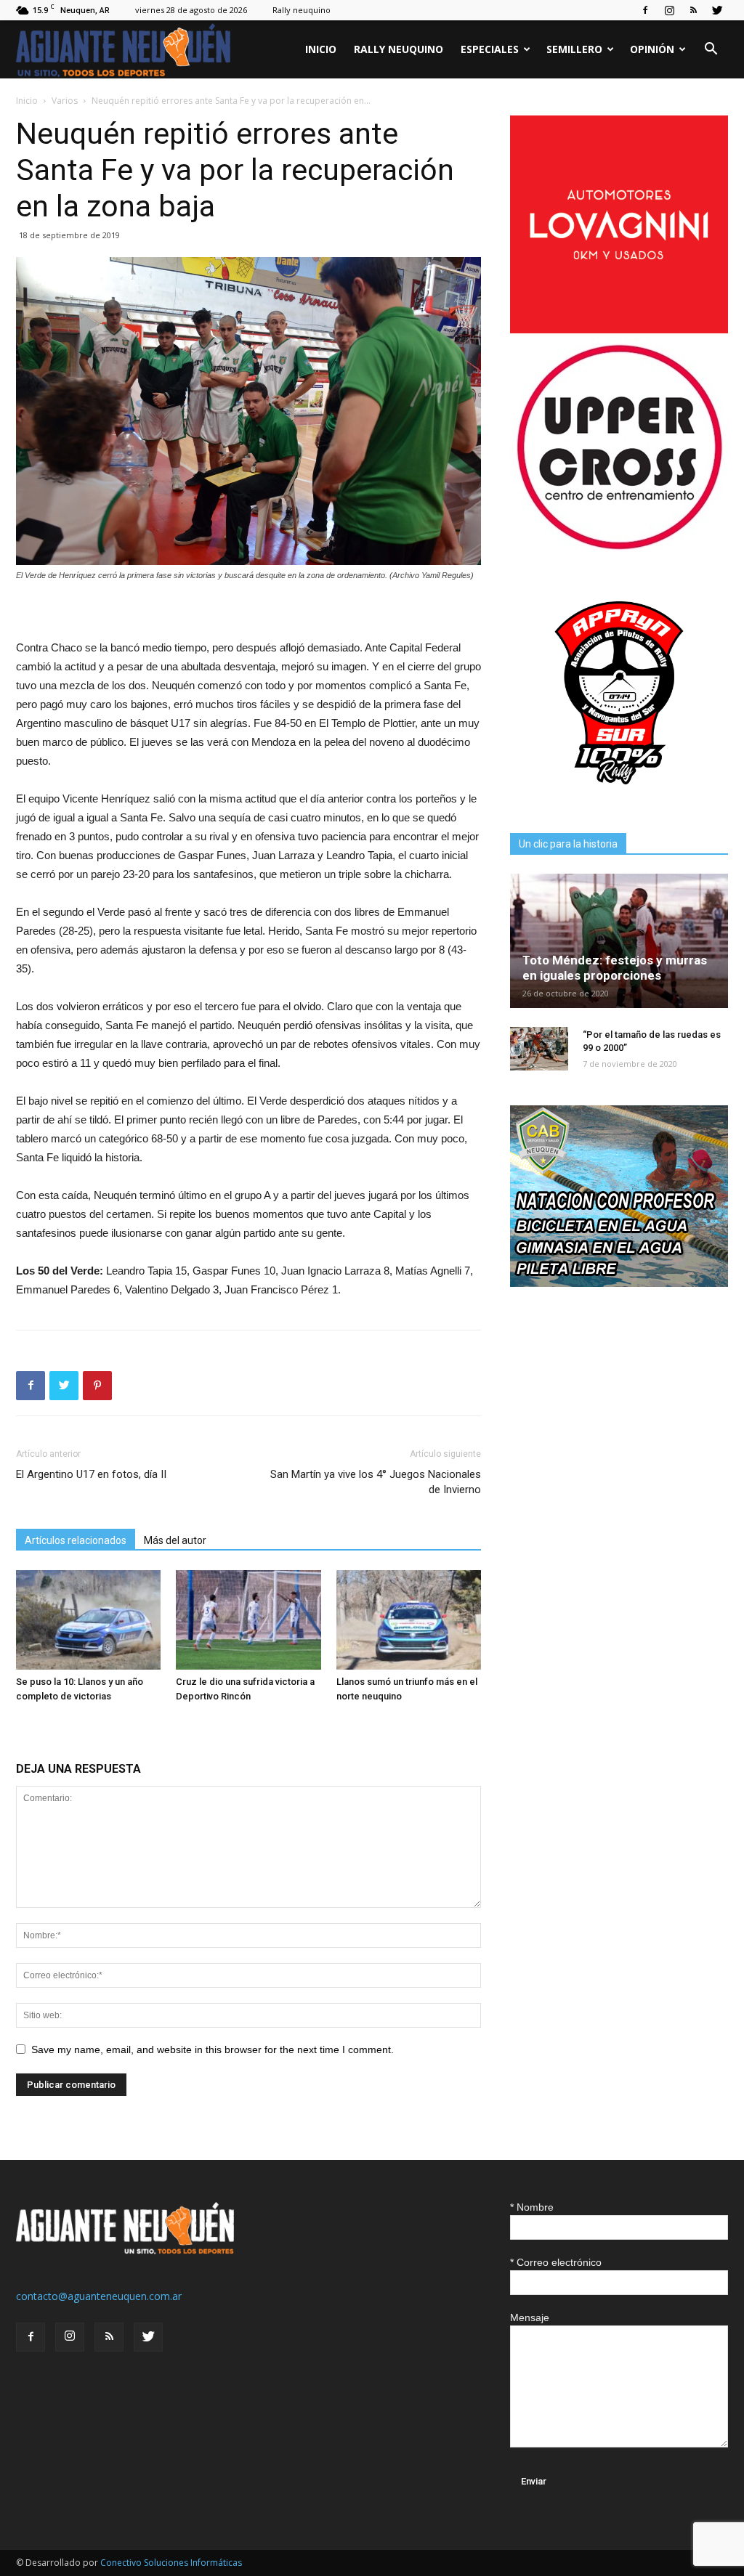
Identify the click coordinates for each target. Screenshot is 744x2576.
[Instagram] (669, 10)
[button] (711, 50)
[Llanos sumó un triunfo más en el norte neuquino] (409, 1620)
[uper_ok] (619, 549)
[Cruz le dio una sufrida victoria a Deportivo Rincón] (248, 1620)
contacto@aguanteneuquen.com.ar (99, 2296)
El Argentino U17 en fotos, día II (91, 1474)
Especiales (490, 49)
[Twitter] (717, 10)
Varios (65, 101)
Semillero (574, 49)
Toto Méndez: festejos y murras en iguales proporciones (615, 968)
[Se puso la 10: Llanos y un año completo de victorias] (88, 1620)
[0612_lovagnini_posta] (619, 329)
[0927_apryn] (619, 798)
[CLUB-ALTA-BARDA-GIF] (619, 1283)
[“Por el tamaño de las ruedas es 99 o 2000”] (539, 1049)
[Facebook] (645, 10)
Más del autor (175, 1540)
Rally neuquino (302, 10)
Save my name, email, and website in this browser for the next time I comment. (213, 2049)
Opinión (652, 49)
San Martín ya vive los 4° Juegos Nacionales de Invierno (376, 1482)
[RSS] (693, 10)
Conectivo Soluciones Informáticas (171, 2563)
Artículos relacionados (76, 1540)
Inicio (321, 49)
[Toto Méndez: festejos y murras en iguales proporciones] (619, 941)
